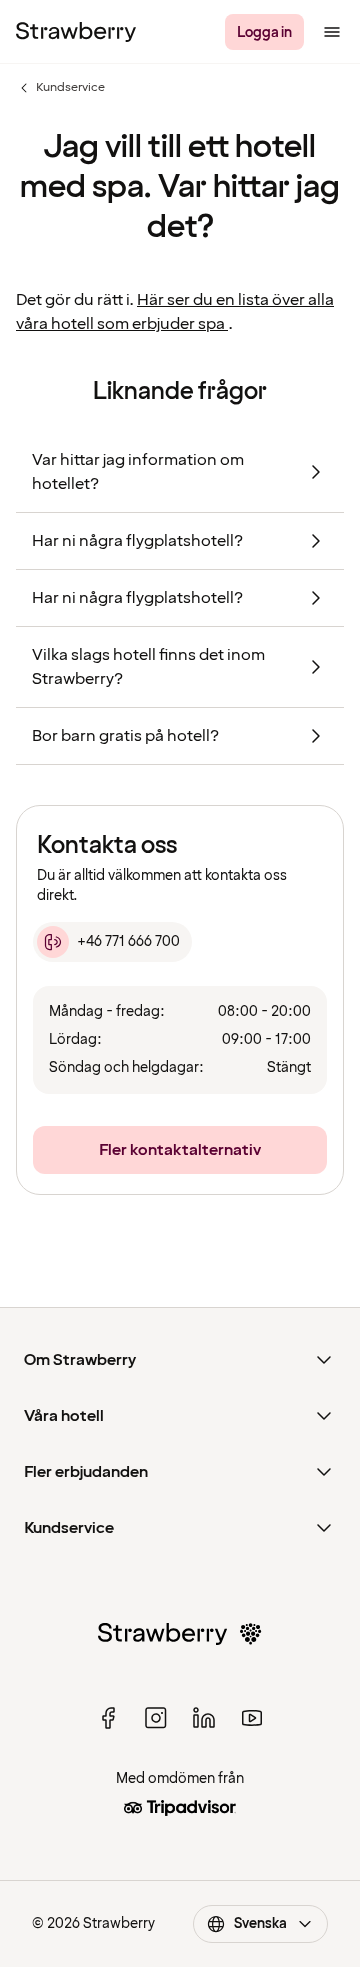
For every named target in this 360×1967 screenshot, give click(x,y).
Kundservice (60, 88)
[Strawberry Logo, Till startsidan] (76, 32)
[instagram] (156, 1718)
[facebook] (108, 1718)
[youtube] (252, 1718)
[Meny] (332, 32)
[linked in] (204, 1718)
